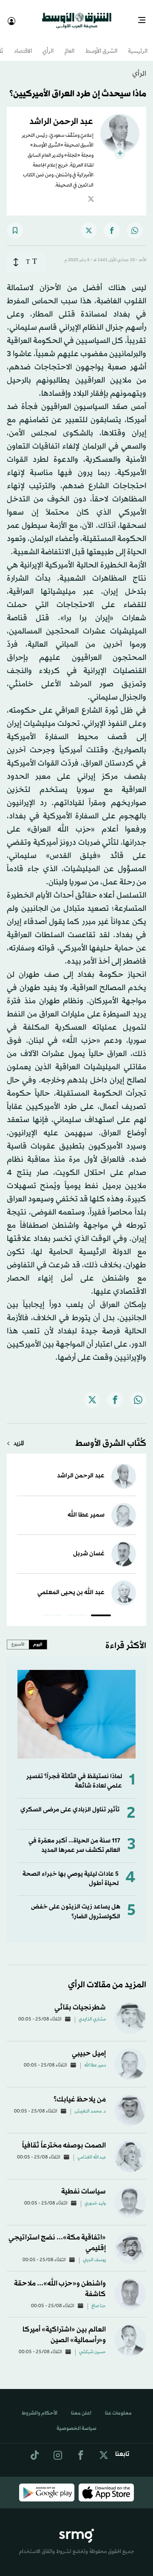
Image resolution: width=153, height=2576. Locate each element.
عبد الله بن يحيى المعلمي (71, 1585)
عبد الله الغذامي (92, 2150)
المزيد (19, 1436)
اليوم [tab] (38, 1637)
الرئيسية (138, 44)
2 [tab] (77, 1609)
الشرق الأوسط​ (101, 44)
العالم (69, 44)
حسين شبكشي (92, 2345)
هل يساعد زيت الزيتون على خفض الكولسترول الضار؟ (76, 1904)
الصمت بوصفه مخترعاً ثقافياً (64, 2138)
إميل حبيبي (89, 2046)
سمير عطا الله (86, 1507)
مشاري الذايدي (92, 2012)
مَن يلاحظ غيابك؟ (80, 2092)
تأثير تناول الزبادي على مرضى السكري (70, 1802)
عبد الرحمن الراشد (81, 1468)
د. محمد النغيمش (90, 2104)
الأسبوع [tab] (18, 1637)
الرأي (48, 44)
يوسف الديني (94, 2253)
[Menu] (145, 17)
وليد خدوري (95, 2196)
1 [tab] (101, 1609)
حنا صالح (99, 2299)
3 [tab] (52, 1609)
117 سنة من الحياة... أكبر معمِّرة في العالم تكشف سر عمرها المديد (74, 1838)
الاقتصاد (23, 44)
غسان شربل (89, 1546)
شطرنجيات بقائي (80, 2000)
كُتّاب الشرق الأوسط (111, 1436)
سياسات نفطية (84, 2184)
